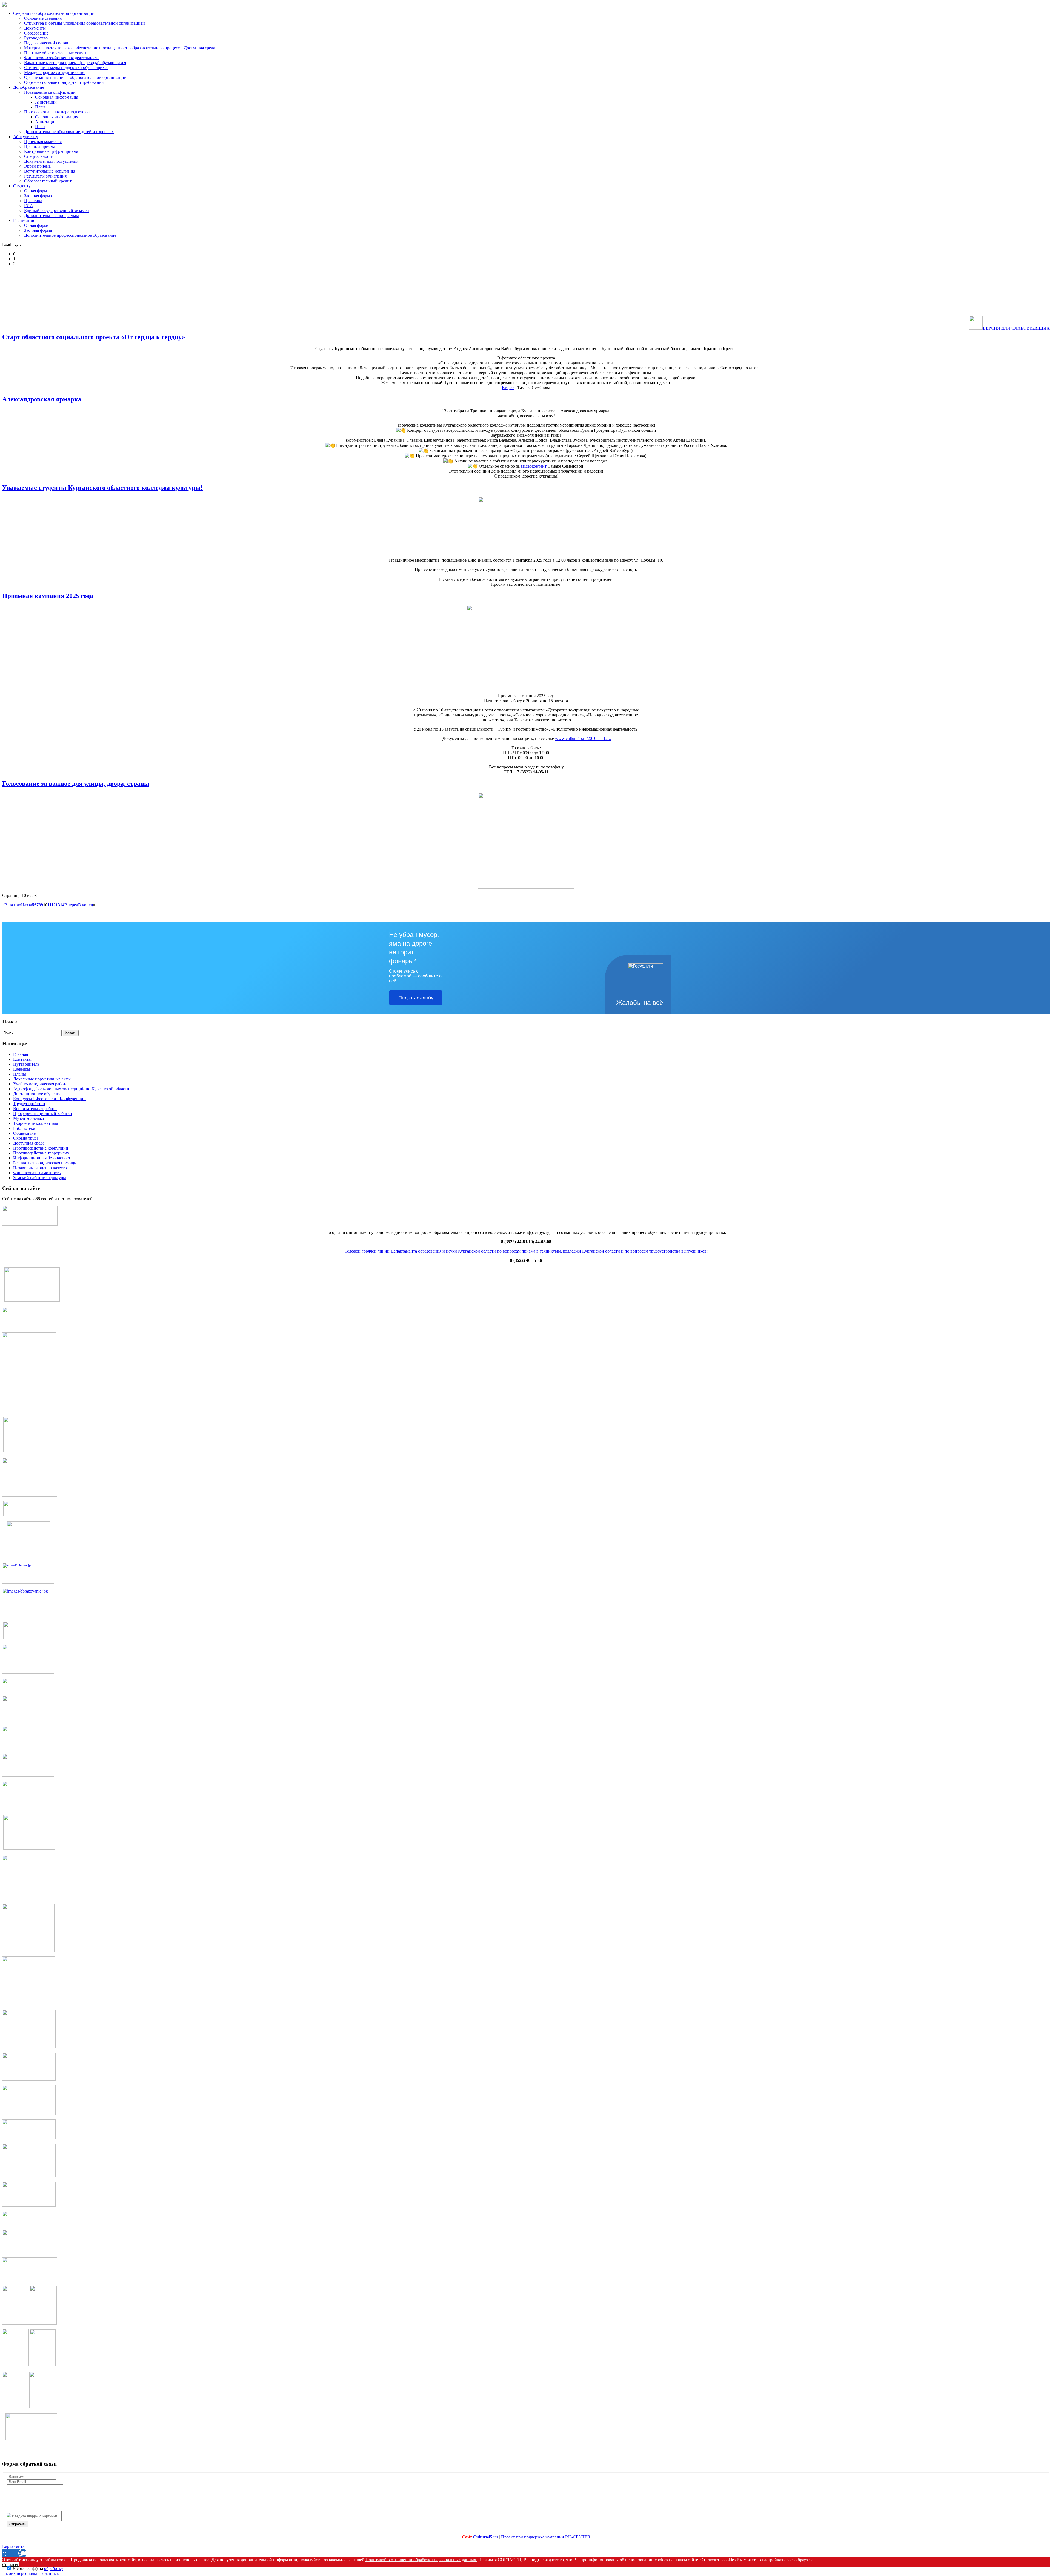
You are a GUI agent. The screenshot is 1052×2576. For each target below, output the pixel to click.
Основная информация (57, 97)
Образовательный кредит (48, 181)
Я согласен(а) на (35, 2571)
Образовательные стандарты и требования (64, 82)
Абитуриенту (26, 137)
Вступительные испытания (50, 171)
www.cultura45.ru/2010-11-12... (583, 738)
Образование (36, 33)
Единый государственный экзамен (57, 211)
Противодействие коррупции (41, 1148)
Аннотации (46, 102)
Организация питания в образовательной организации (75, 77)
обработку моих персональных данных (35, 2571)
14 (62, 905)
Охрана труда (26, 1138)
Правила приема (40, 146)
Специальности (39, 156)
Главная (21, 1054)
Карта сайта (13, 2546)
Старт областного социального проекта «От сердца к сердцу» (94, 337)
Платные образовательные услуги (56, 53)
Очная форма (36, 191)
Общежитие (24, 1133)
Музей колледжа (28, 1118)
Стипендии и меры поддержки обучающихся (66, 68)
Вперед (71, 905)
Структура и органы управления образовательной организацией (85, 23)
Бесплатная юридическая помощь (45, 1163)
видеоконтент (534, 466)
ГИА (29, 206)
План (40, 107)
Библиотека (24, 1128)
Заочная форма (38, 196)
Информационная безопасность (43, 1158)
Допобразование (29, 87)
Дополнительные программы (52, 215)
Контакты (22, 1059)
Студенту (22, 186)
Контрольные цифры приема (51, 151)
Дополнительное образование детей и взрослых (69, 132)
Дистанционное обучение (37, 1094)
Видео (508, 388)
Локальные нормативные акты (42, 1079)
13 (58, 905)
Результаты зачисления (45, 176)
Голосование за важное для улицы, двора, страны (76, 784)
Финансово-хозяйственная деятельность (62, 58)
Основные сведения (43, 18)
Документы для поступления (51, 161)
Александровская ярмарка (42, 399)
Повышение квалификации (50, 92)
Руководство (36, 38)
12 (53, 905)
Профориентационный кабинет (43, 1113)
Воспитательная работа (35, 1109)
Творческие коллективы (36, 1123)
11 (49, 905)
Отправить (18, 2524)
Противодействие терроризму (41, 1153)
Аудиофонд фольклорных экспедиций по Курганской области (71, 1089)
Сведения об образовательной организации (54, 13)
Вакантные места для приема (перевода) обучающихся (75, 63)
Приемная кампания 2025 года (48, 596)
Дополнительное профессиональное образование (70, 235)
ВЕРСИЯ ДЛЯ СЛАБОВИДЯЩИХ (1016, 328)
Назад (27, 905)
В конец (86, 905)
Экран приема (37, 166)
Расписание (24, 220)
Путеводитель (26, 1064)
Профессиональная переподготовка (57, 112)
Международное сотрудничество (55, 72)
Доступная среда (29, 1143)
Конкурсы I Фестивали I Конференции (49, 1099)
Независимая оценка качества (41, 1168)
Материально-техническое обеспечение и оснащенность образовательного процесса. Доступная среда (120, 48)
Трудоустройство (29, 1104)
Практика (33, 201)
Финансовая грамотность (37, 1173)
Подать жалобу (416, 998)
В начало (13, 905)
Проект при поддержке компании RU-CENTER (546, 2537)
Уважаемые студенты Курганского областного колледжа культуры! (102, 488)
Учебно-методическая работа (40, 1084)
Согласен (11, 2565)
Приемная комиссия (43, 141)
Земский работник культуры (40, 1178)
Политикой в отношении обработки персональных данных (421, 2560)
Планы (20, 1074)
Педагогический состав (46, 43)
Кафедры (22, 1069)
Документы (35, 28)
